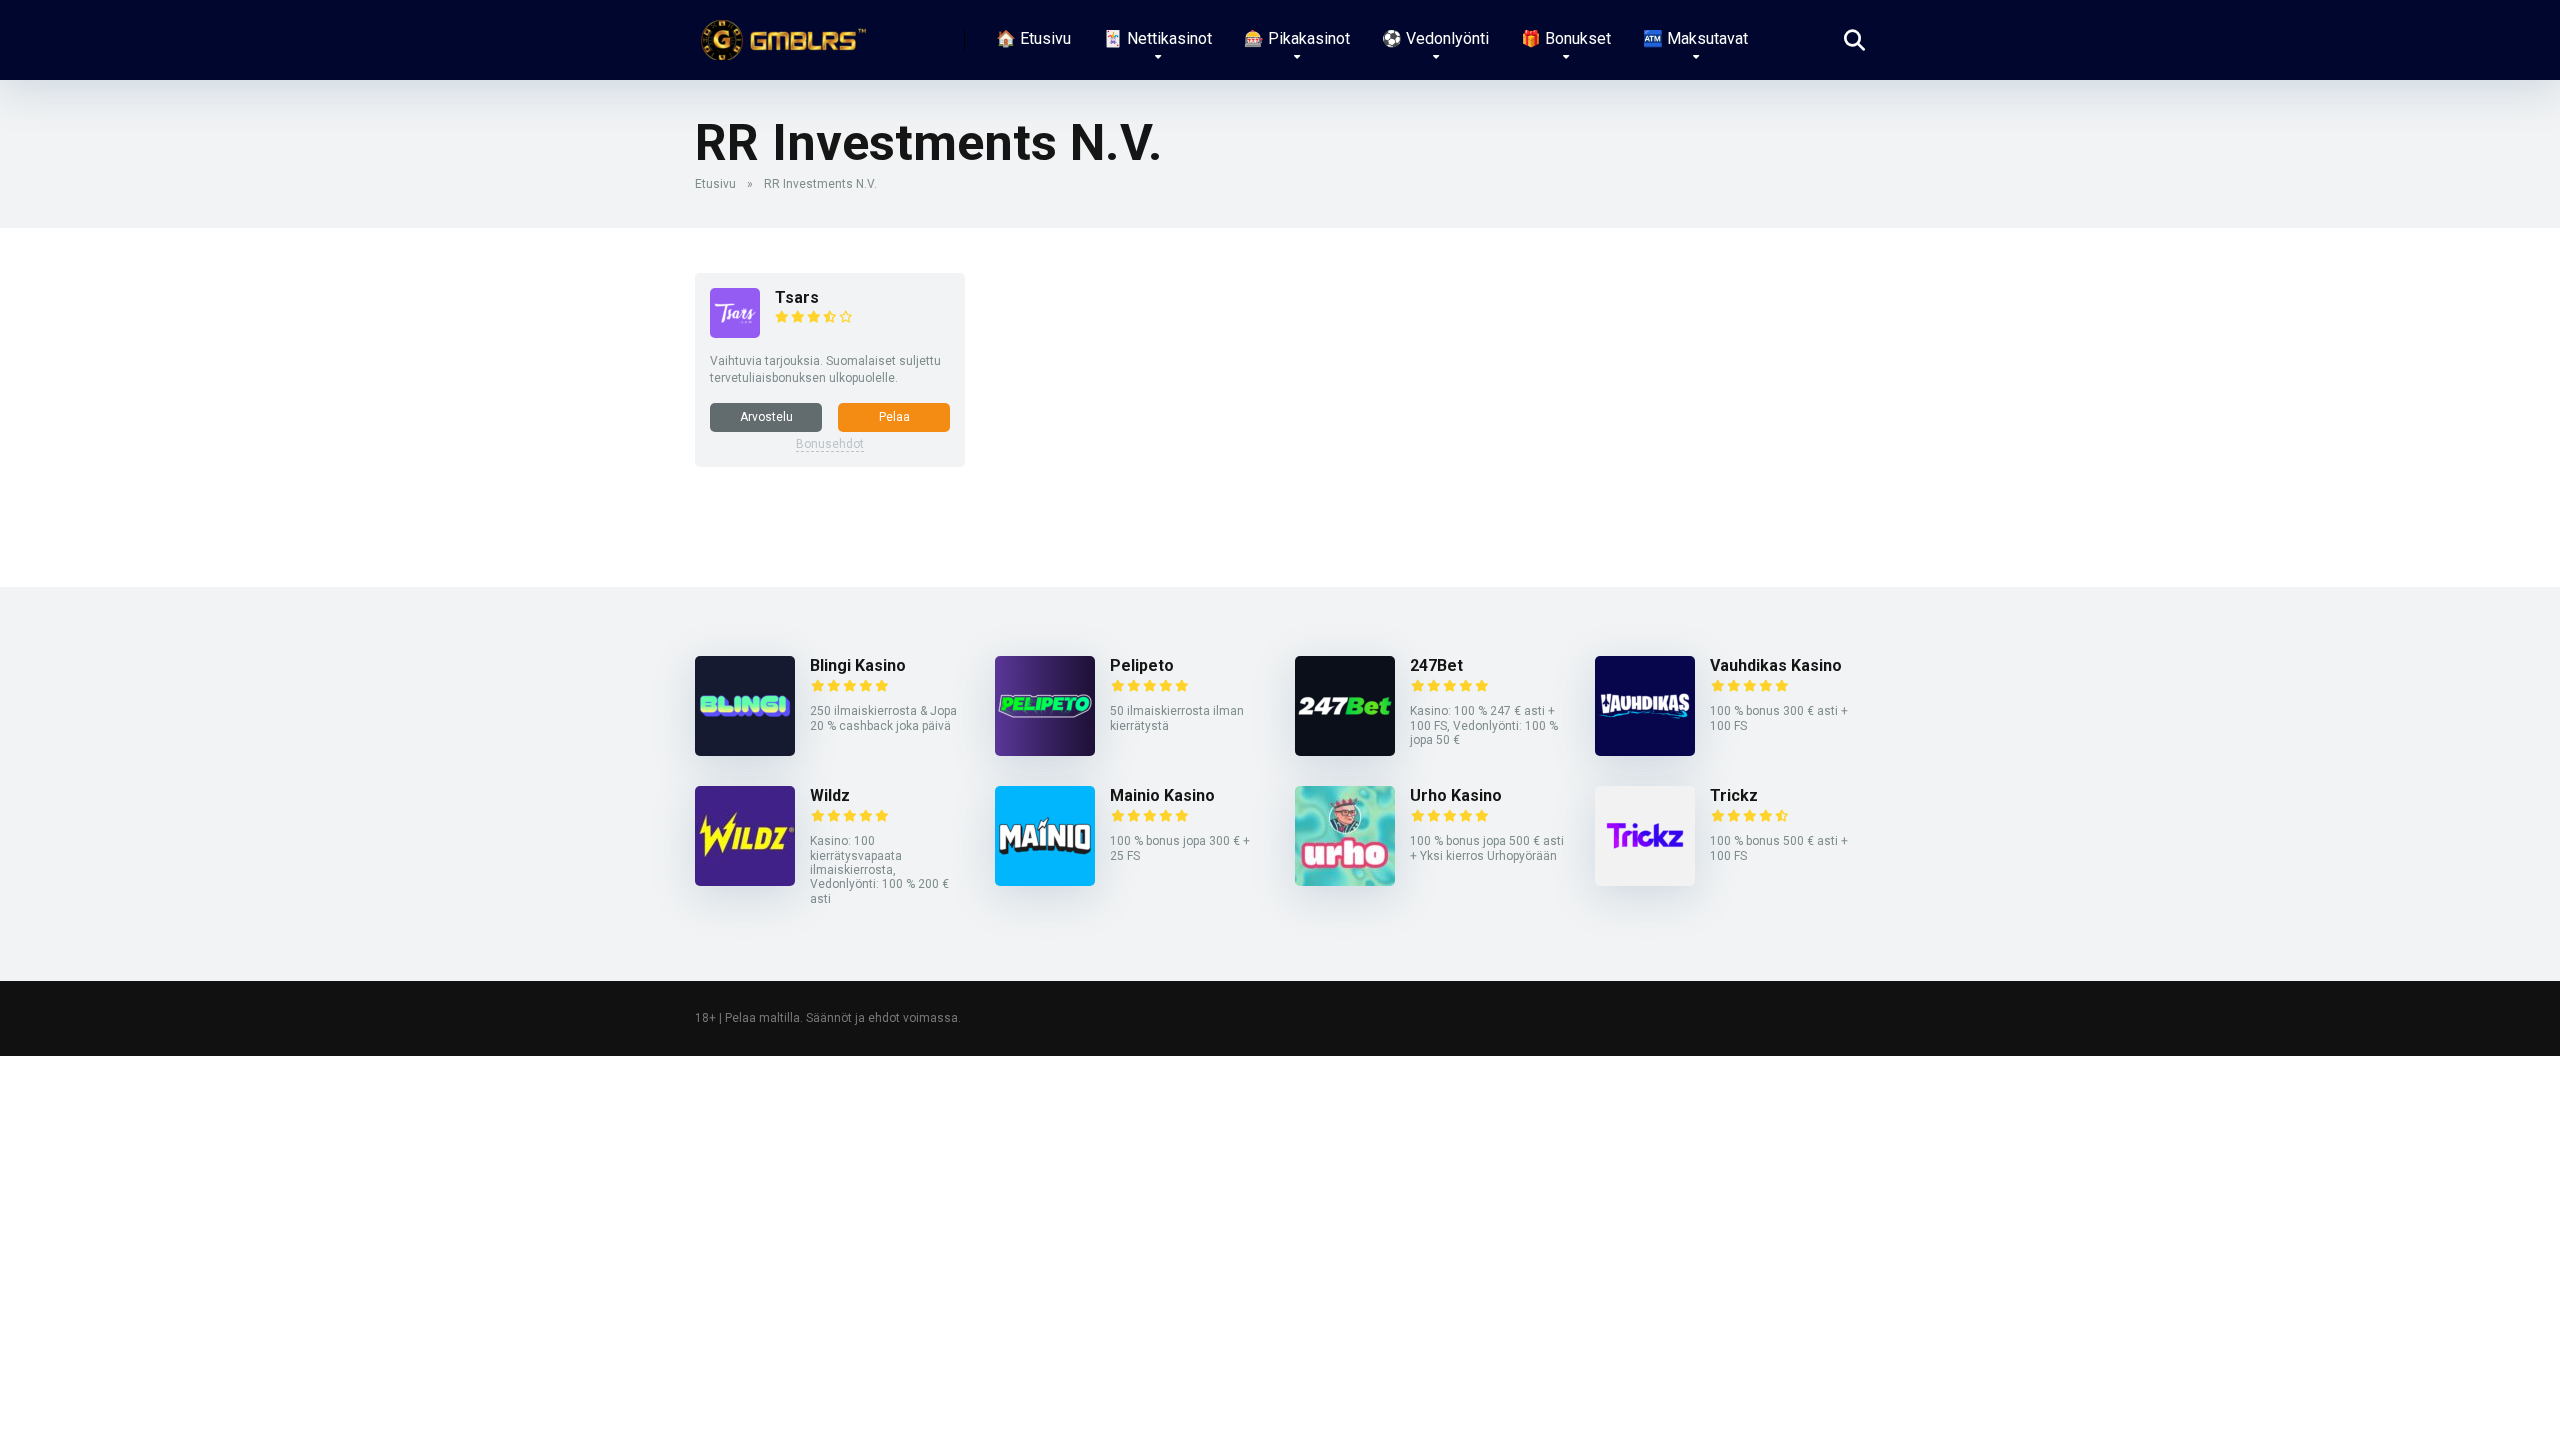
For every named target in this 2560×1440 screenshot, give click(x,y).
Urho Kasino (1456, 795)
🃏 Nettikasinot (1157, 38)
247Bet (1436, 665)
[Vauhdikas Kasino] (1645, 750)
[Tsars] (735, 332)
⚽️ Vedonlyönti (1435, 38)
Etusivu (715, 184)
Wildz (830, 795)
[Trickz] (1645, 880)
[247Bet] (1345, 750)
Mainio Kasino (1162, 795)
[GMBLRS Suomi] (780, 32)
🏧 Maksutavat (1695, 38)
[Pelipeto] (1045, 750)
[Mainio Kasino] (1045, 880)
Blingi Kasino (858, 665)
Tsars (797, 297)
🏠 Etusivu (1033, 38)
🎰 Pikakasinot (1297, 38)
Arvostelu (766, 417)
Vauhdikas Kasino (1776, 665)
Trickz (1734, 795)
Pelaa (894, 417)
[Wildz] (745, 880)
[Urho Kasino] (1345, 880)
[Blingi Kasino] (745, 750)
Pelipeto (1142, 665)
